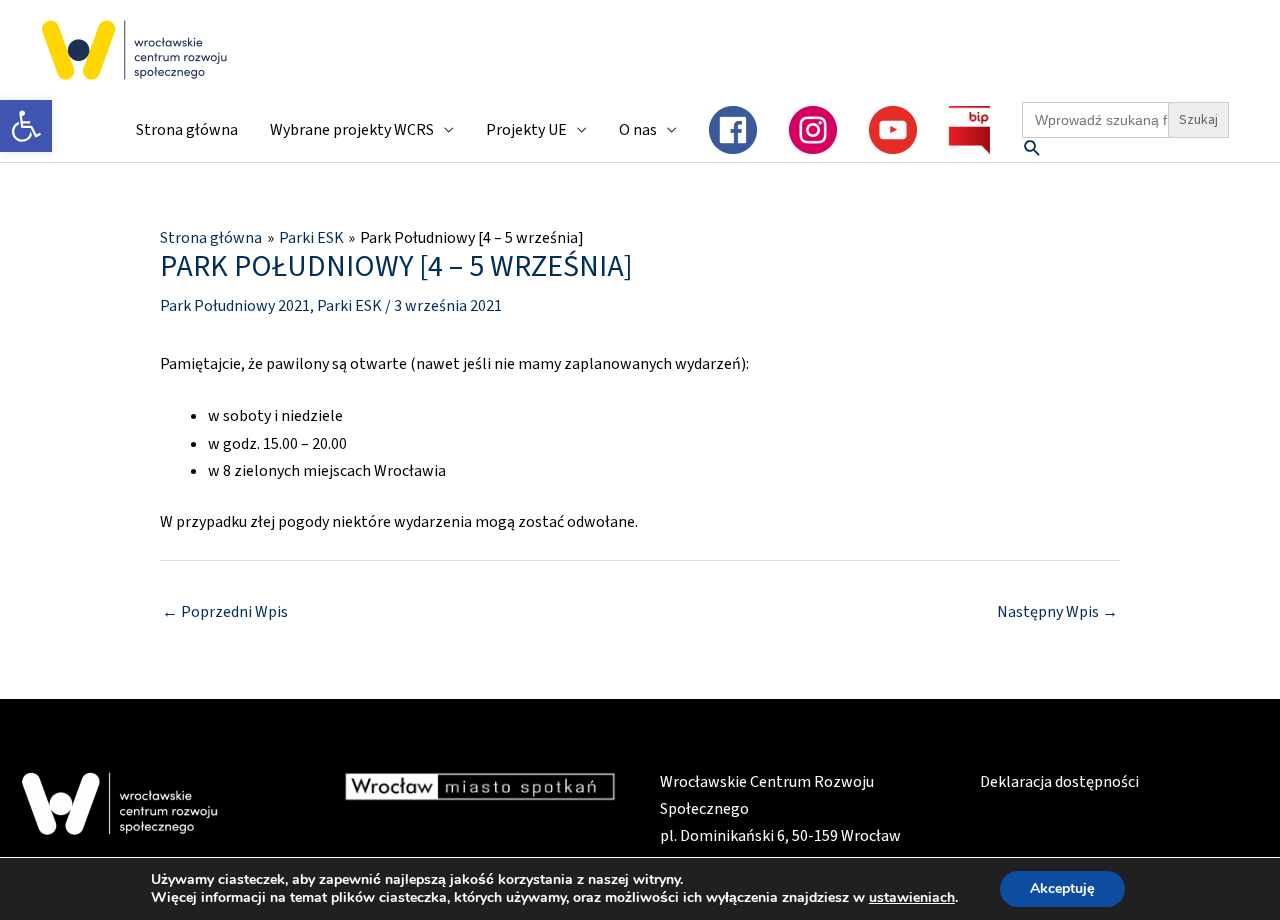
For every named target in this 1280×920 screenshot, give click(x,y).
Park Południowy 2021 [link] (235, 306)
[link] (26, 126)
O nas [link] (638, 130)
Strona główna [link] (187, 130)
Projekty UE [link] (526, 130)
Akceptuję (1062, 888)
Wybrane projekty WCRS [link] (352, 130)
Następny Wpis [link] (1057, 612)
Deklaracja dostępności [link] (1059, 782)
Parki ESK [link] (349, 306)
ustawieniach (912, 898)
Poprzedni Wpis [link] (225, 612)
